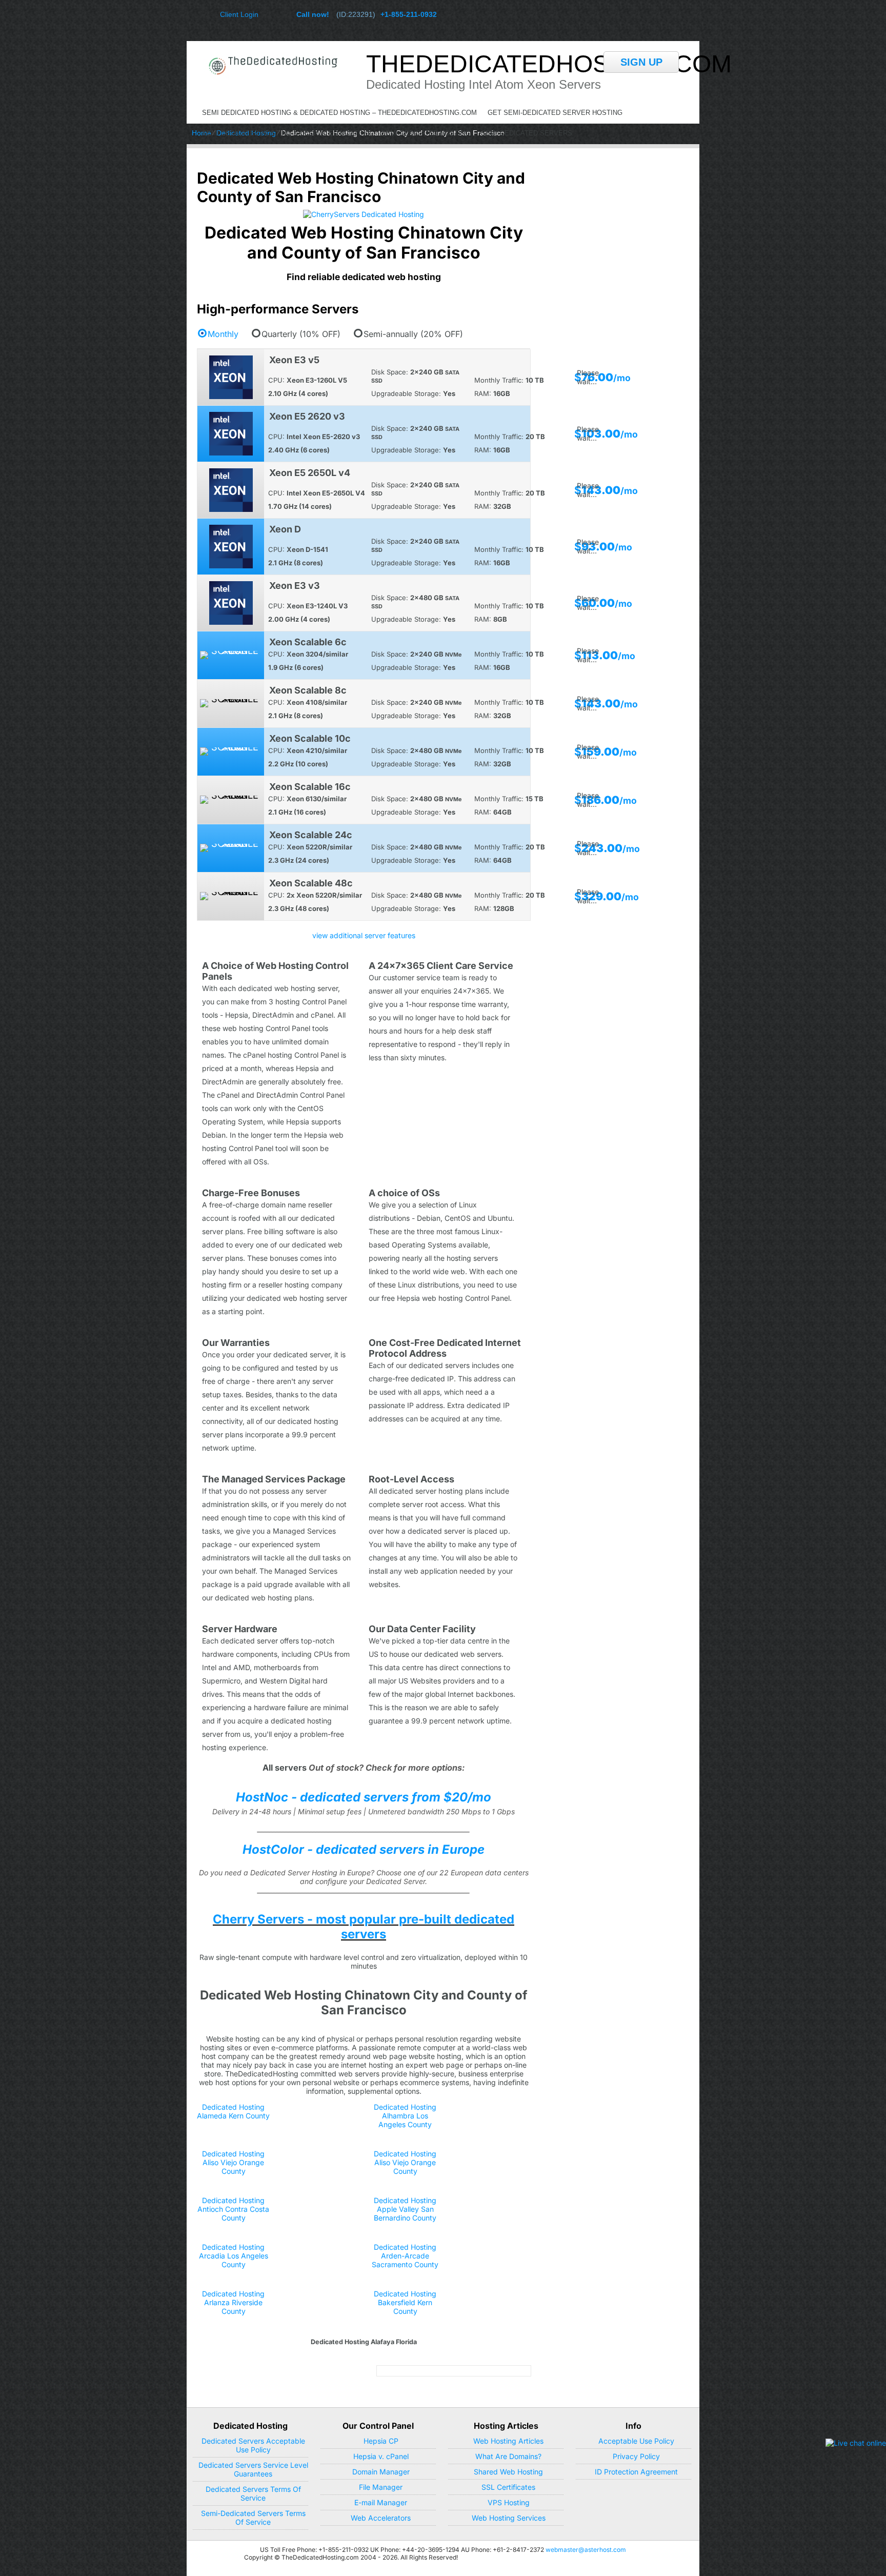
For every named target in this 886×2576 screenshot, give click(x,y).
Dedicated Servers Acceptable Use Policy (253, 2445)
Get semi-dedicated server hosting (555, 113)
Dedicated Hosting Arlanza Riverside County (233, 2302)
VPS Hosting (509, 2502)
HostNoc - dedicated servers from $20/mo (364, 1797)
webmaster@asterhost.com (586, 2550)
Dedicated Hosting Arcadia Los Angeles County (234, 2256)
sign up (641, 62)
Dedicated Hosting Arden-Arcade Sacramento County (405, 2256)
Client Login (239, 14)
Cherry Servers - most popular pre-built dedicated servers (364, 1927)
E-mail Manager (381, 2502)
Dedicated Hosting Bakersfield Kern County (405, 2302)
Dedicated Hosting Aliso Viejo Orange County (233, 2162)
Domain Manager (381, 2472)
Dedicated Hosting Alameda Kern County (233, 2111)
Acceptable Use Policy (636, 2441)
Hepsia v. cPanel (381, 2456)
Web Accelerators (381, 2518)
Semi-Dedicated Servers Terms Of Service (253, 2518)
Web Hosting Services (509, 2518)
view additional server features (364, 935)
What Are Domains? (508, 2456)
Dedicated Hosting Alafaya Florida (364, 2342)
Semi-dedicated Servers (527, 133)
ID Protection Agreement (636, 2472)
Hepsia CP (381, 2441)
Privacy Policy (636, 2456)
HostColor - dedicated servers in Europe (364, 1849)
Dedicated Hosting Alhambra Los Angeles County (405, 2116)
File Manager (381, 2487)
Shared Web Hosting (508, 2472)
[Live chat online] (856, 2443)
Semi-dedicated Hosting (426, 133)
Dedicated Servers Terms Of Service (253, 2493)
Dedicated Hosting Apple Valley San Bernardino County (405, 2209)
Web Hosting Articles (508, 2441)
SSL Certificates (508, 2487)
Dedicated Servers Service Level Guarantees (253, 2469)
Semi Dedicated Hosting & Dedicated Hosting (286, 133)
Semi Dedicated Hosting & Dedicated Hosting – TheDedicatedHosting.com (339, 113)
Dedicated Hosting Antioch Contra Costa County (233, 2209)
